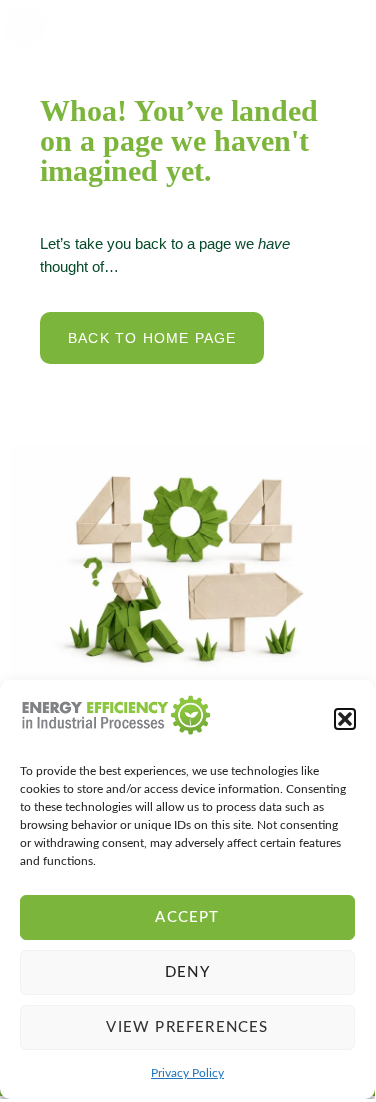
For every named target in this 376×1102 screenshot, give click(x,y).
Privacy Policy (187, 1073)
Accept (187, 917)
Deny (187, 972)
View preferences (187, 1027)
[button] (345, 719)
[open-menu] (342, 26)
